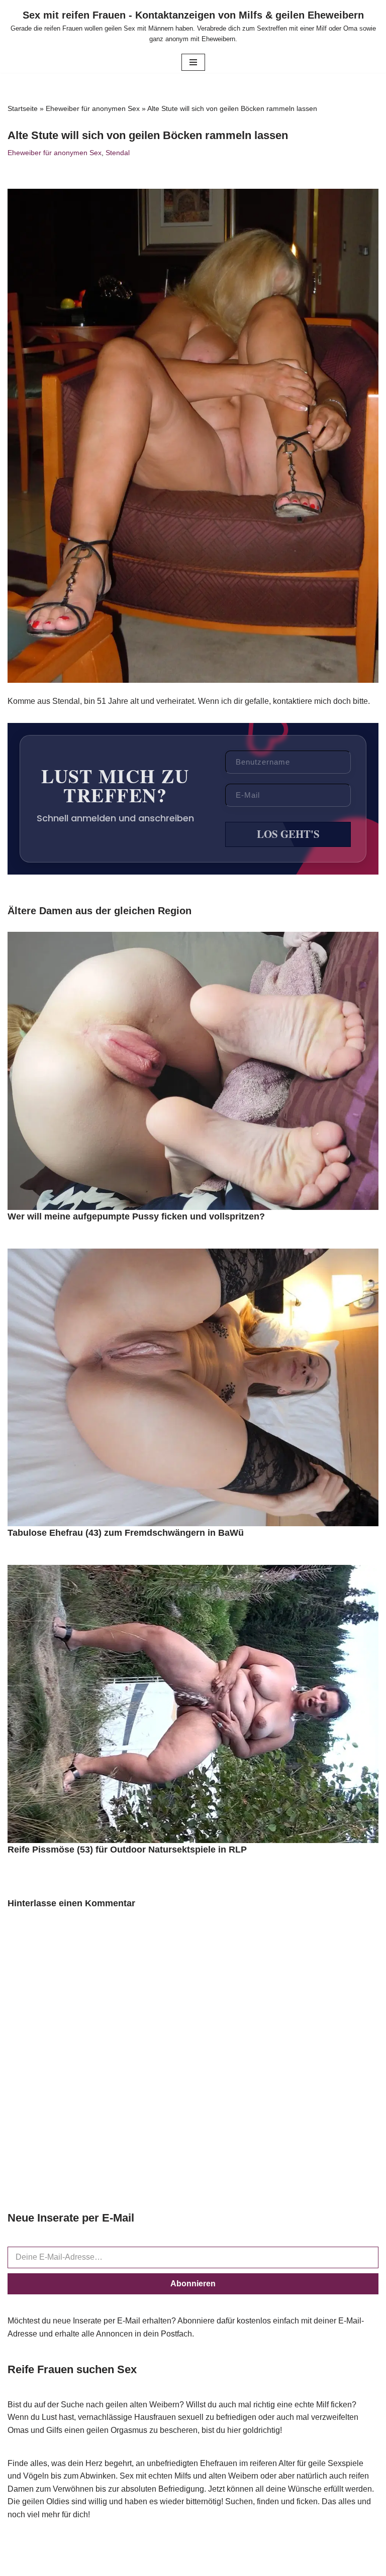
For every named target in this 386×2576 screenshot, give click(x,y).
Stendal (118, 153)
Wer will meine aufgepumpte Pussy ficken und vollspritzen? (136, 1216)
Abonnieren (193, 2284)
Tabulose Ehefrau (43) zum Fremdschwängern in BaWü (126, 1533)
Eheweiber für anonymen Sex (93, 108)
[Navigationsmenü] (193, 62)
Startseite (23, 108)
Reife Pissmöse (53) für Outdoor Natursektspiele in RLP (127, 1850)
